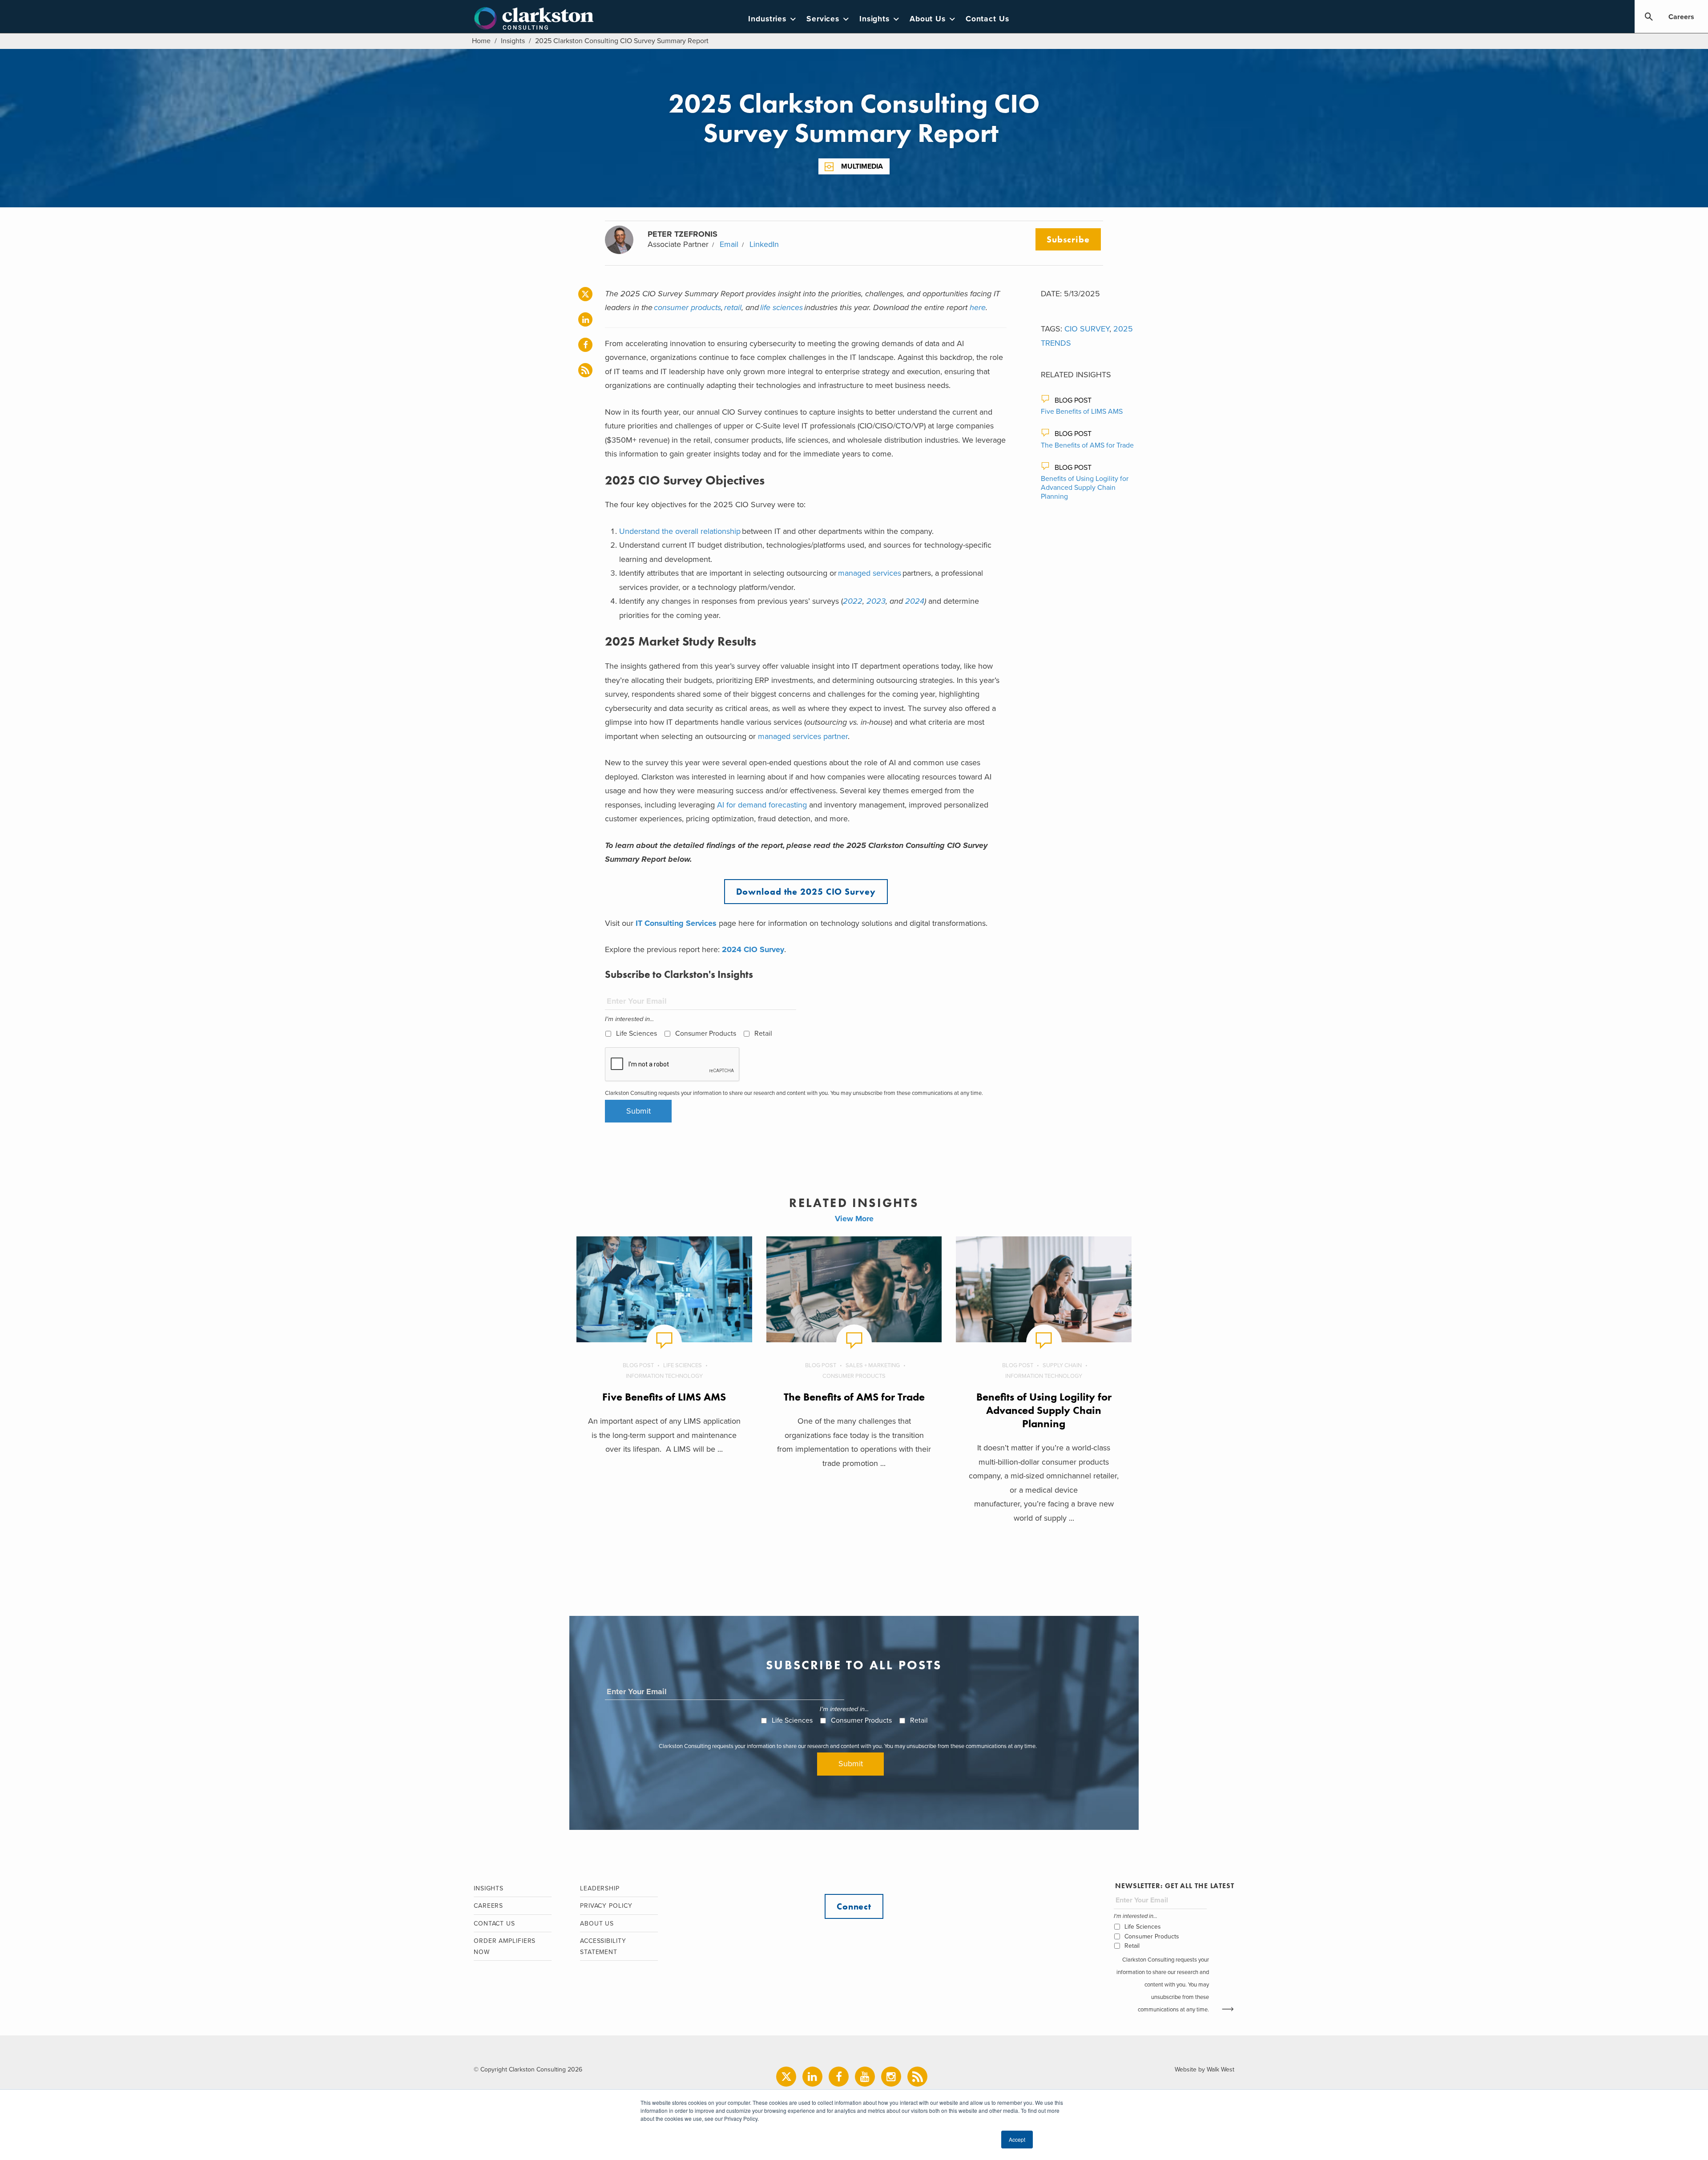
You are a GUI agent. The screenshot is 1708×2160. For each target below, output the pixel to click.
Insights (874, 19)
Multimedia (862, 166)
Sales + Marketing (873, 1365)
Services (823, 19)
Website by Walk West (1204, 2069)
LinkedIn (764, 244)
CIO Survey (1087, 329)
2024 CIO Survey (753, 949)
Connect (854, 1906)
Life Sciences (636, 1034)
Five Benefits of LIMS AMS (1082, 412)
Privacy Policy (606, 1906)
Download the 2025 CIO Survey (806, 892)
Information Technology (664, 1376)
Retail (763, 1034)
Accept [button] (1017, 2139)
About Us (928, 19)
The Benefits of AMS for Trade (1087, 445)
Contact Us (987, 19)
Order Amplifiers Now (505, 1946)
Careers (1681, 17)
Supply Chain (1062, 1365)
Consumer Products (706, 1034)
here (978, 307)
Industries (767, 19)
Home (481, 41)
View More (854, 1219)
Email (729, 244)
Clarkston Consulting (534, 19)
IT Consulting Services (676, 923)
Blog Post (1073, 400)
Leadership (600, 1888)
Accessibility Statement (603, 1946)
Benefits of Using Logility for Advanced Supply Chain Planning (1085, 488)
